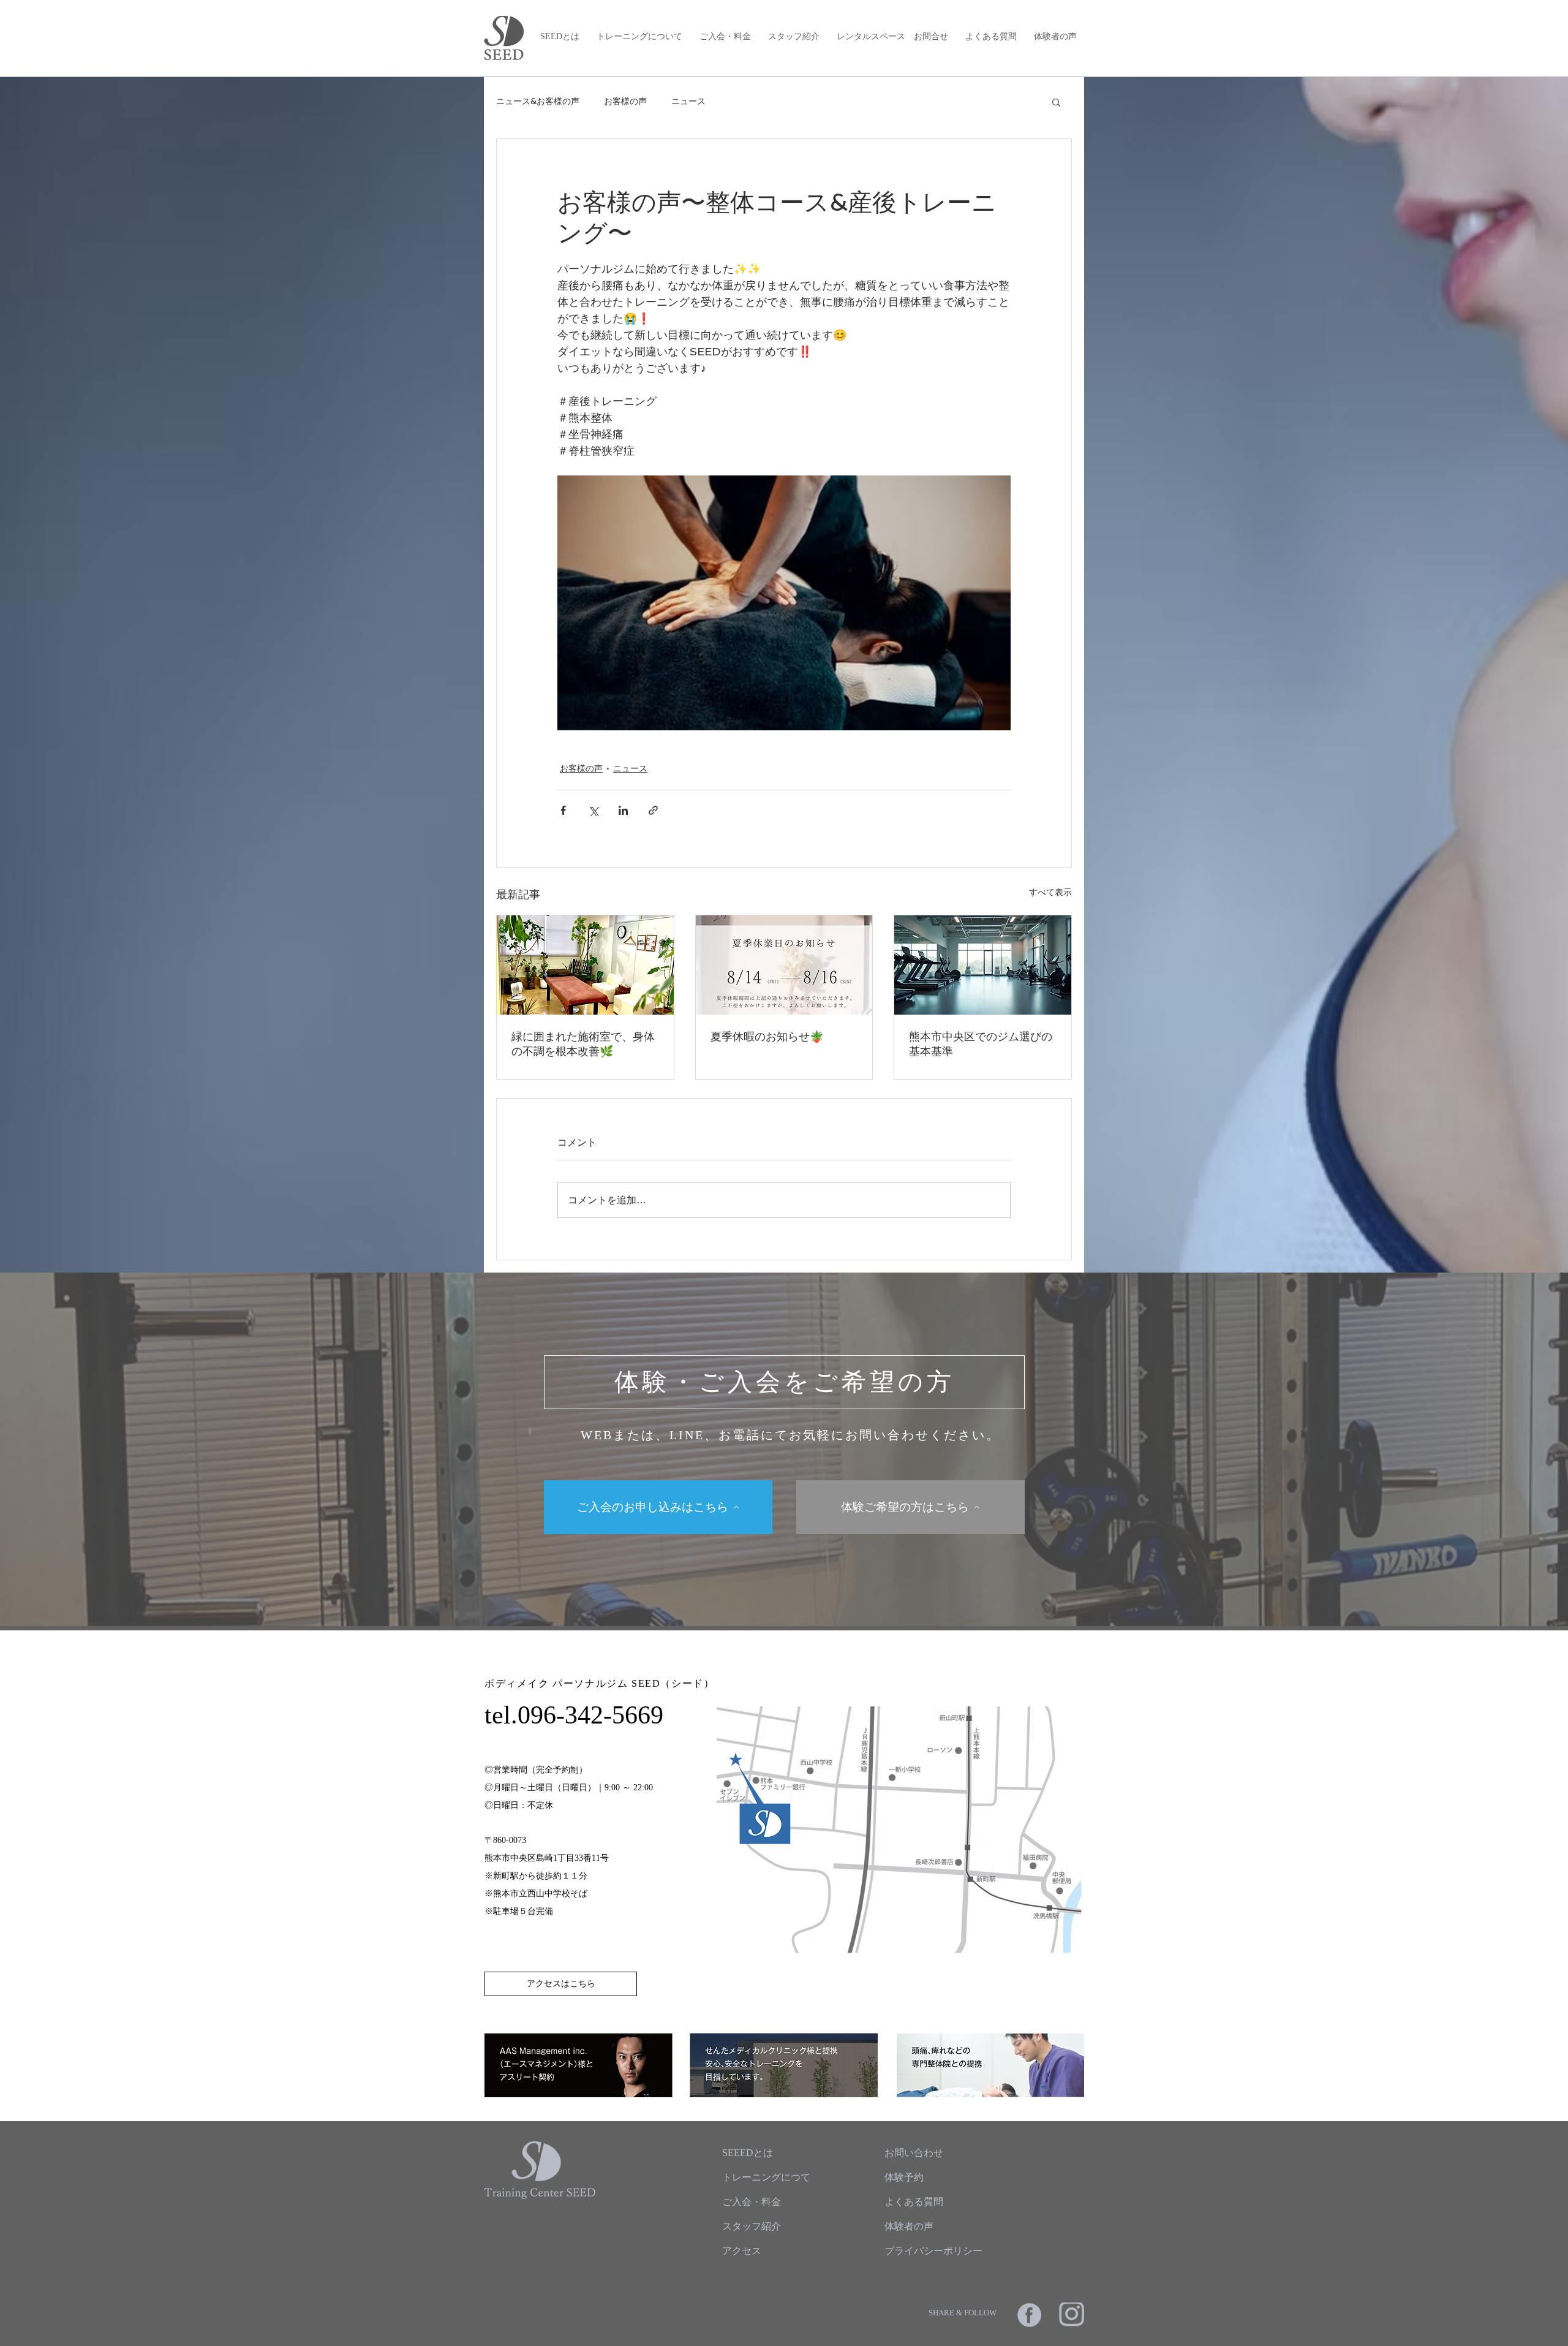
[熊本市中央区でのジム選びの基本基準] (983, 965)
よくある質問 (991, 36)
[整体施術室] (585, 965)
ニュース (688, 101)
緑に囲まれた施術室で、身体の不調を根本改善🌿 (583, 1044)
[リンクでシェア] (653, 810)
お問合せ (931, 36)
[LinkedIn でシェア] (623, 810)
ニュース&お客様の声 (538, 101)
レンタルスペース (871, 36)
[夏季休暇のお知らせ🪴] (784, 965)
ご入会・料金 (725, 36)
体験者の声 (1055, 36)
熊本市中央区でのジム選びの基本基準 (981, 1044)
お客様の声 (625, 101)
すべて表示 (1050, 892)
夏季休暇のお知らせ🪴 (767, 1036)
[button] (1056, 102)
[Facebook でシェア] (563, 810)
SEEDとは (560, 36)
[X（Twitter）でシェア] (593, 810)
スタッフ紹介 (794, 36)
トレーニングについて (639, 36)
